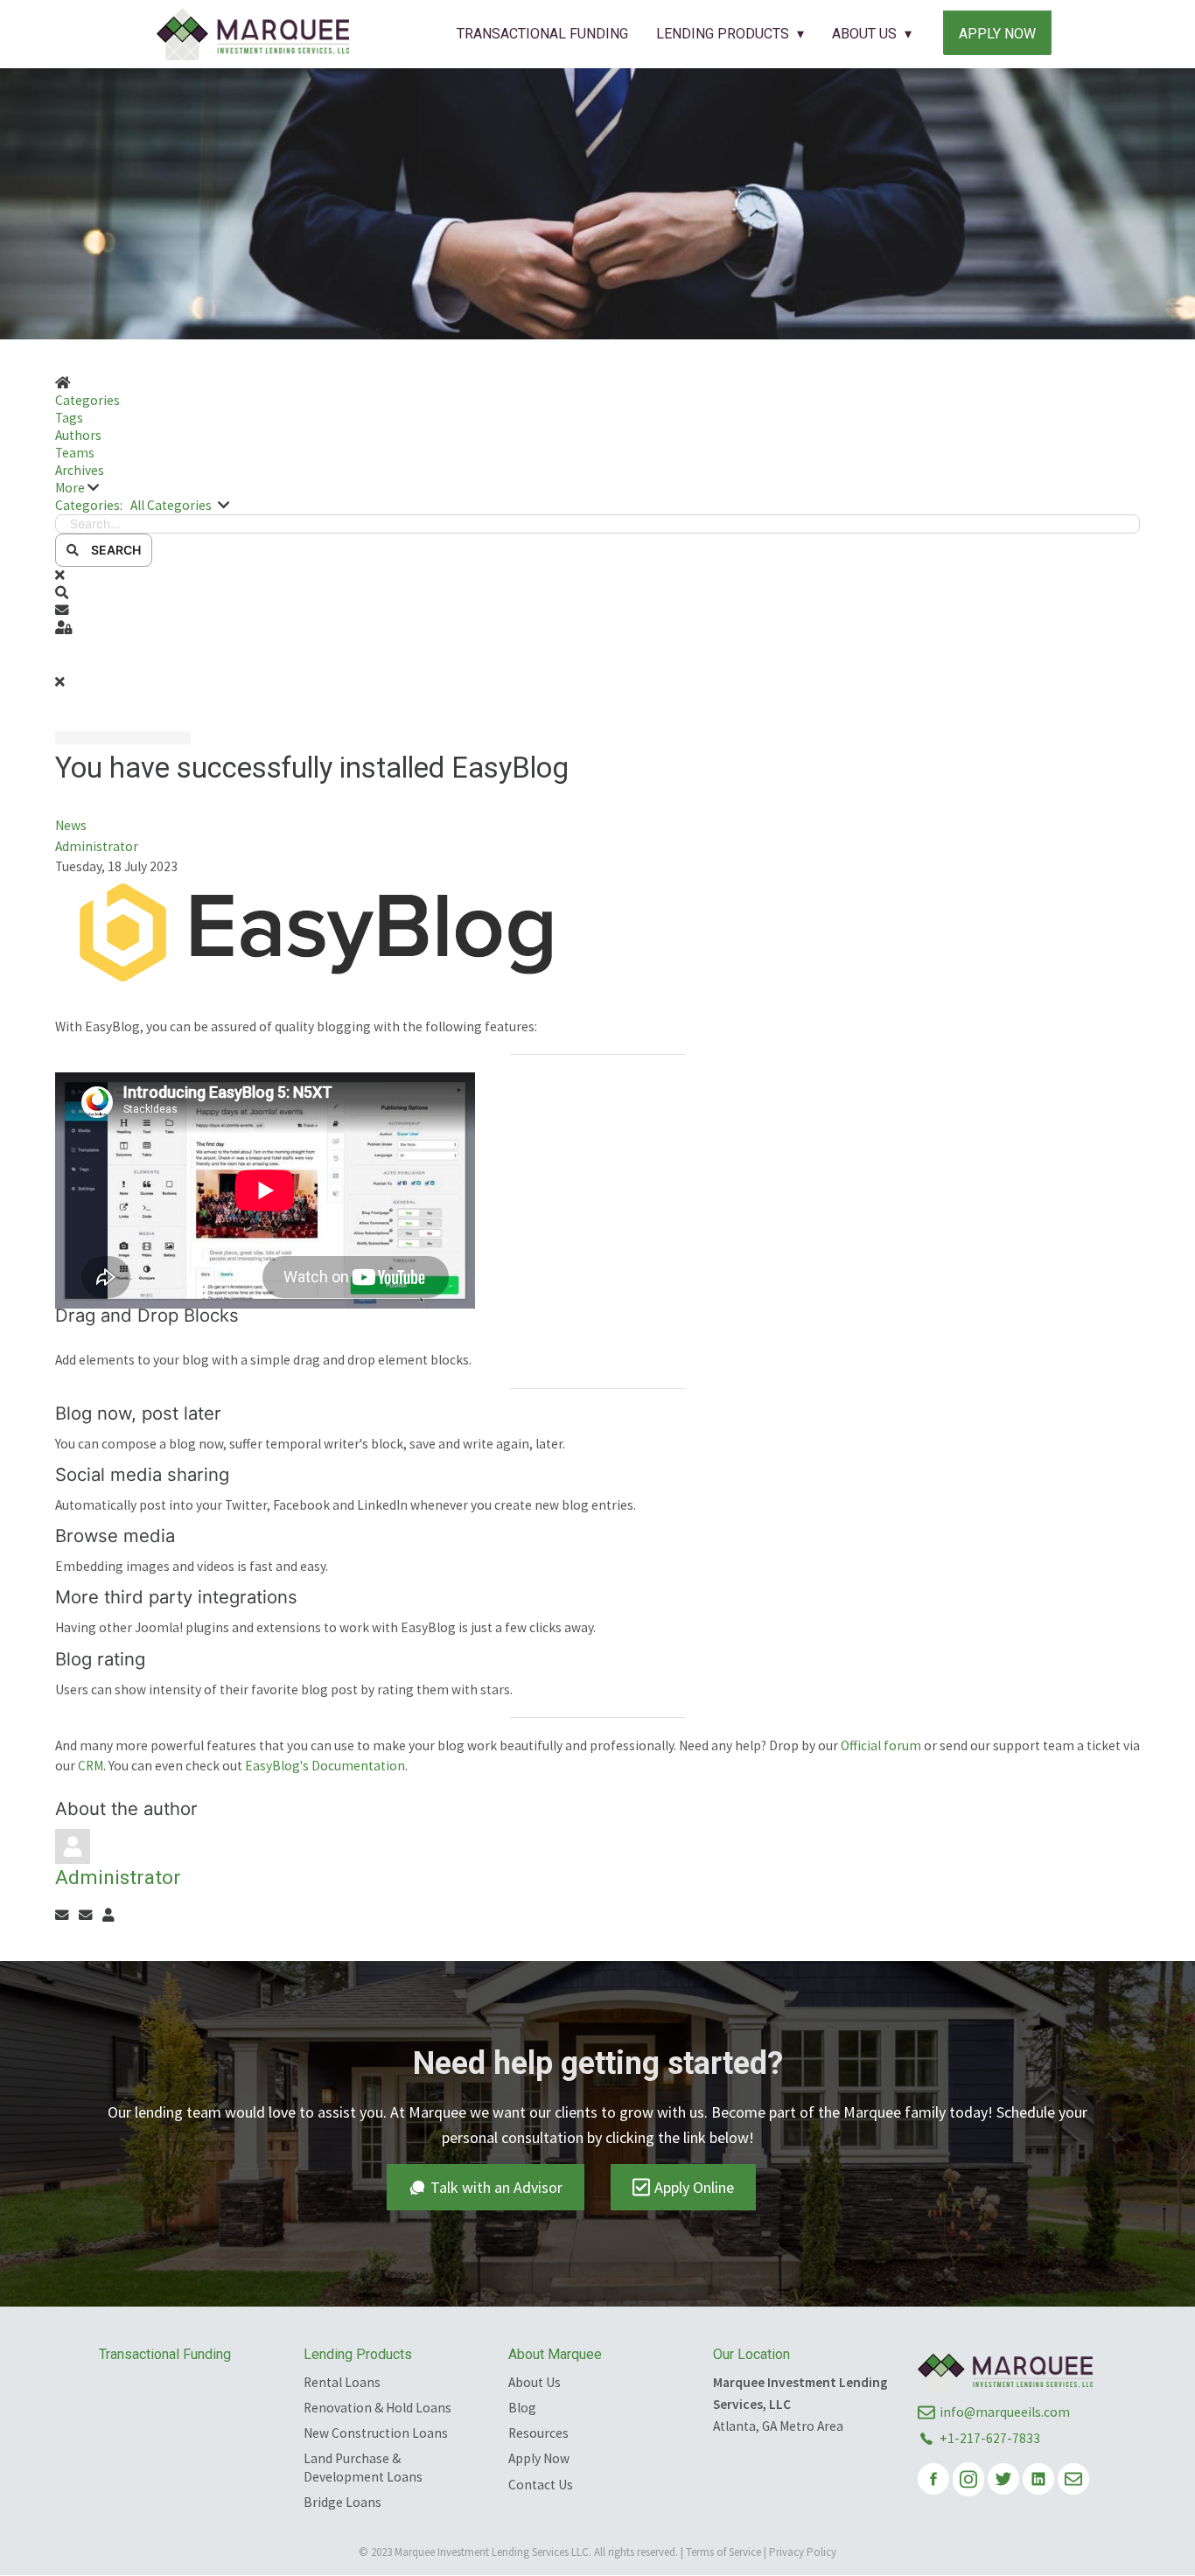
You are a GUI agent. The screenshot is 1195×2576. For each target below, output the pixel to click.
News (71, 825)
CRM (91, 1766)
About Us (864, 34)
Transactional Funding (542, 34)
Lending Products (723, 34)
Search (113, 550)
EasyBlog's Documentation (325, 1766)
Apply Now (997, 34)
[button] (597, 488)
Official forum (881, 1745)
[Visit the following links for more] (933, 2479)
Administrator (97, 846)
